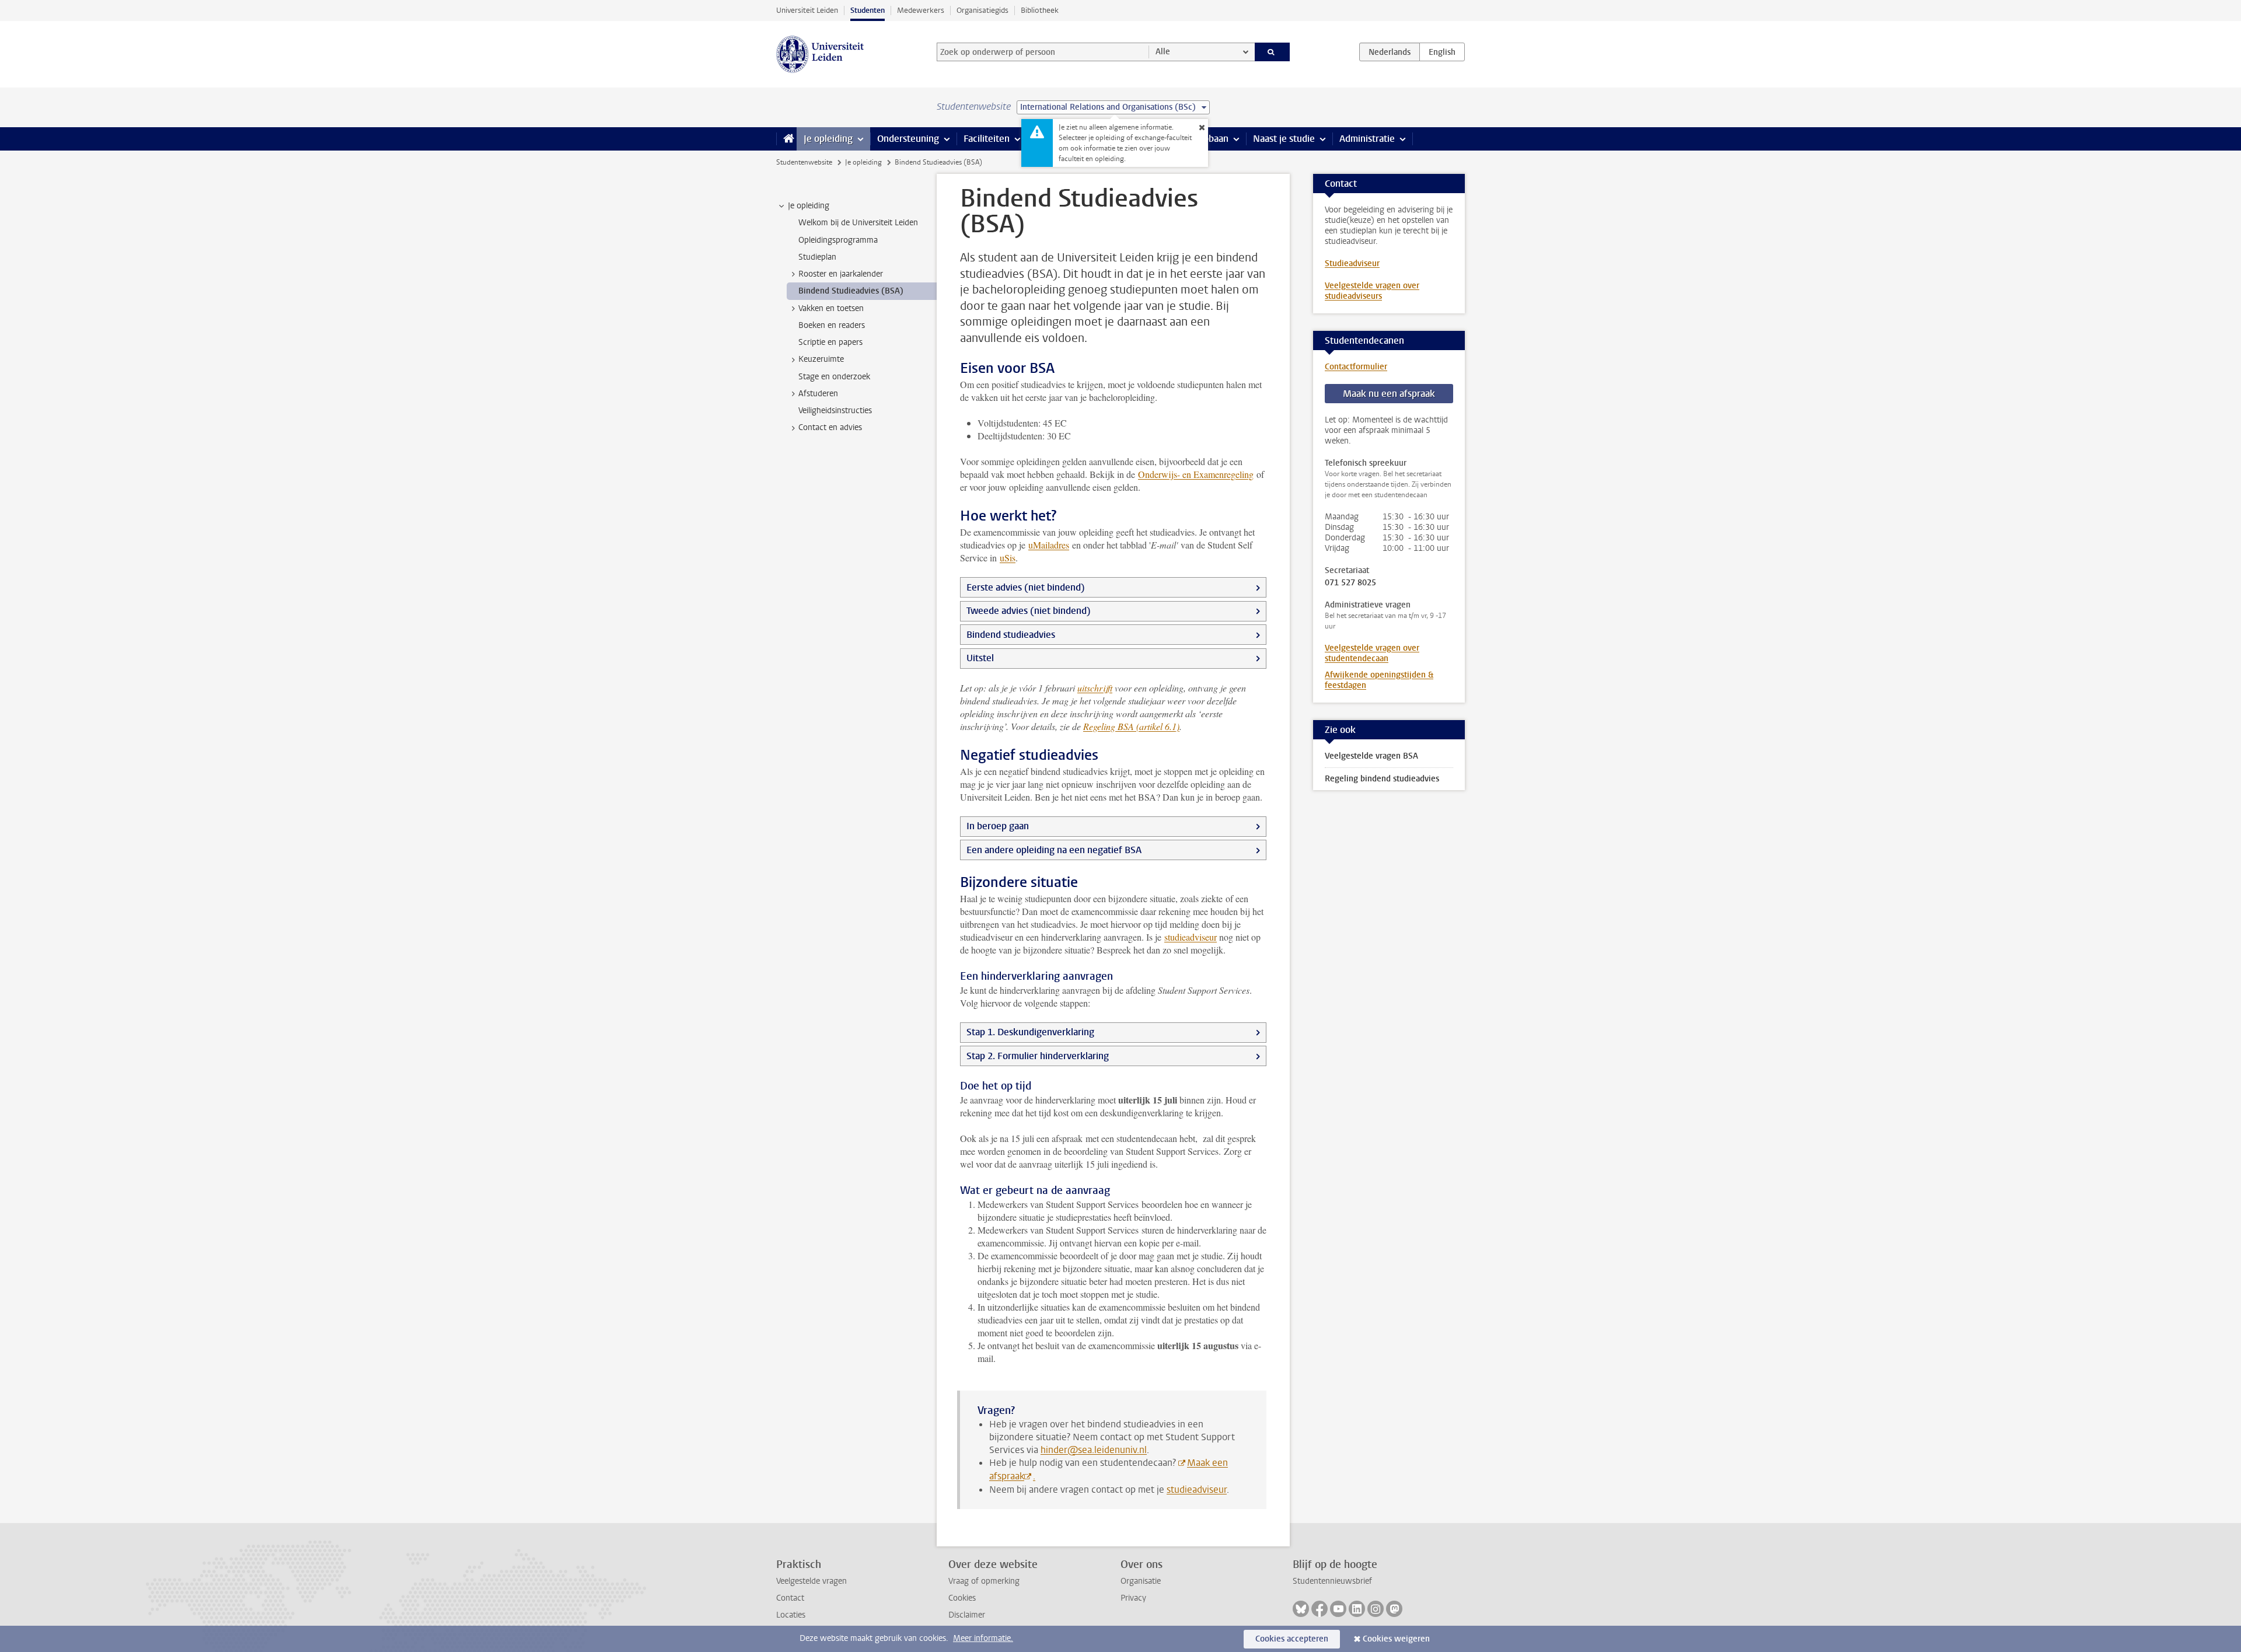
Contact (790, 1598)
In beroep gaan (998, 826)
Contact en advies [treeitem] (830, 427)
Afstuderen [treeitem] (818, 394)
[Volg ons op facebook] (1320, 1609)
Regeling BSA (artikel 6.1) (1131, 726)
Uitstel (980, 658)
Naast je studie (1284, 139)
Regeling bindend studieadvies (1382, 779)
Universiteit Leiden (807, 10)
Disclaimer (967, 1615)
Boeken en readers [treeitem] (832, 325)
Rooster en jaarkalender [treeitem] (841, 274)
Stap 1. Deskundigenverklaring (1030, 1032)
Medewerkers (921, 10)
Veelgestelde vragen (811, 1581)
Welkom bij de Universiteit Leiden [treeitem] (858, 223)
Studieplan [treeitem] (817, 257)
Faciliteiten (987, 139)
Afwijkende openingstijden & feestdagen (1379, 680)
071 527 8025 (1350, 583)
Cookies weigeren (1396, 1639)
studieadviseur (1191, 937)
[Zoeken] (1273, 52)
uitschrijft (1095, 688)
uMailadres (1049, 545)
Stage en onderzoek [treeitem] (834, 377)
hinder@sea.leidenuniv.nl (1094, 1450)
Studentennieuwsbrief (1332, 1581)
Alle (1163, 52)
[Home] (786, 139)
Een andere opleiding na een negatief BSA (1054, 850)
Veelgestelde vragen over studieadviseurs (1372, 291)
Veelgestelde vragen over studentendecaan (1372, 653)
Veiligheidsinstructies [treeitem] (835, 411)
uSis (1008, 558)
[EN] (1442, 52)
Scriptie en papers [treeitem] (830, 342)
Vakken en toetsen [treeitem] (831, 308)
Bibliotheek (1040, 10)
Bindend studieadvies (1011, 635)
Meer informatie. (983, 1638)
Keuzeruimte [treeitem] (821, 359)
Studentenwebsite (804, 162)
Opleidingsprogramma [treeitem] (838, 240)
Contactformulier (1356, 367)
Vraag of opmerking (984, 1581)
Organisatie (1141, 1581)
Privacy (1133, 1598)
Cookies (962, 1598)
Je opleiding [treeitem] (809, 206)
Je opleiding (828, 139)
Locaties (791, 1615)
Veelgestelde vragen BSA (1371, 756)
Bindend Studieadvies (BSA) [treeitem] (851, 291)
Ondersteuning (908, 139)
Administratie (1367, 139)
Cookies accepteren (1292, 1639)
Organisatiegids (982, 10)
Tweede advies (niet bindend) (1029, 611)
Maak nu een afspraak (1389, 394)
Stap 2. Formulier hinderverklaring (1038, 1056)
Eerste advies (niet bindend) (1026, 587)
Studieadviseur (1352, 263)
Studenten (868, 10)
